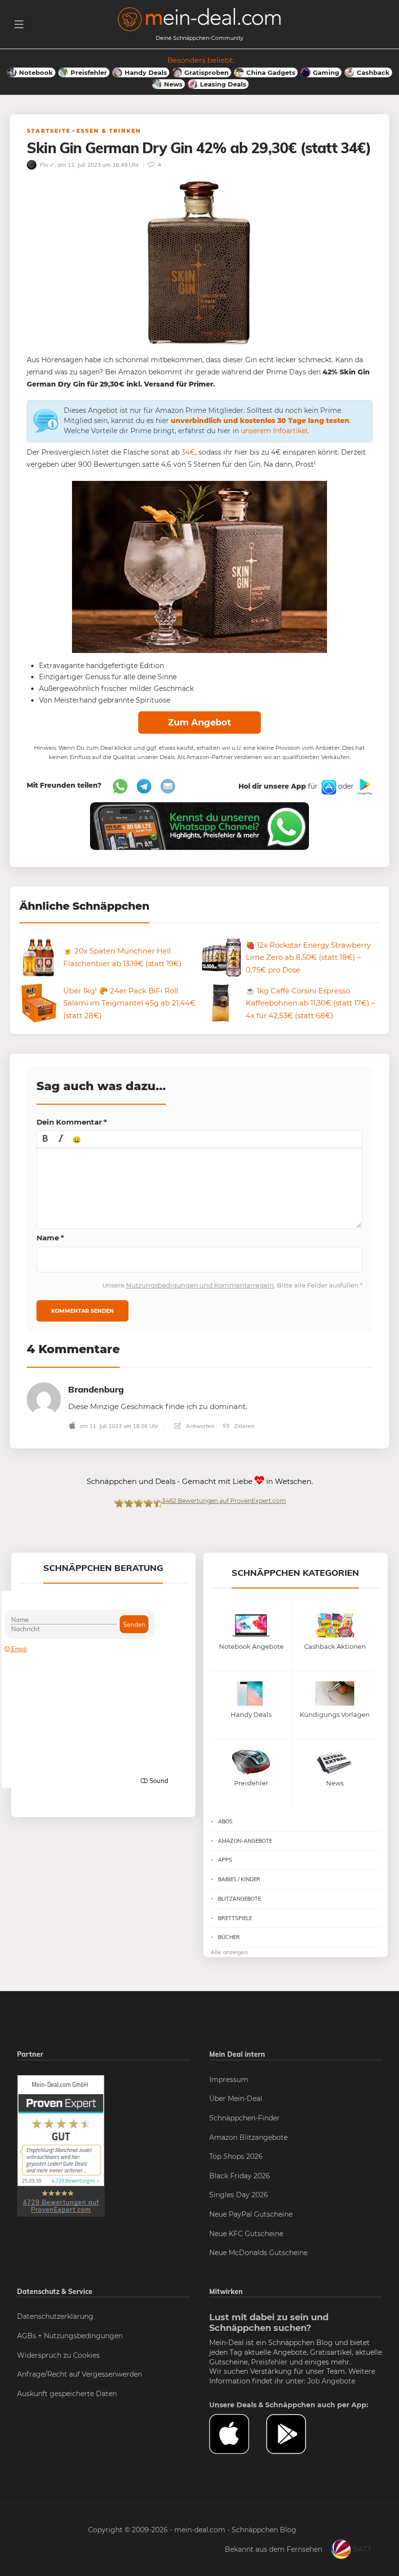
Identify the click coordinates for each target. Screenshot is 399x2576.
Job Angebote (331, 2381)
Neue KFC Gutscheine (246, 2234)
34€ (188, 452)
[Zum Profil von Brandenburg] (44, 1399)
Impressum (229, 2080)
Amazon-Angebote (245, 1841)
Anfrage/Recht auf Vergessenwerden (80, 2374)
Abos (225, 1821)
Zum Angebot (199, 723)
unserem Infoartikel (274, 431)
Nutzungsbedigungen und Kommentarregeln (200, 1285)
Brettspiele (235, 1918)
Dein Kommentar (72, 1122)
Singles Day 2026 (239, 2195)
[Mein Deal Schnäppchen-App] (295, 2434)
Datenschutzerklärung (55, 2316)
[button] (45, 1139)
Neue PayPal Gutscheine (251, 2214)
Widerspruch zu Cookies (58, 2355)
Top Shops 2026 (236, 2156)
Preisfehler (269, 2362)
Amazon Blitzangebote (248, 2137)
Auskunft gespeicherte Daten (67, 2394)
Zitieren (244, 1426)
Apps (225, 1860)
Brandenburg (96, 1389)
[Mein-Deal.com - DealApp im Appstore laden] (238, 2434)
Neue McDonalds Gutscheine (258, 2253)
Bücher (229, 1937)
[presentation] (45, 1139)
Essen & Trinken (109, 131)
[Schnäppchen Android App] (364, 786)
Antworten (199, 1426)
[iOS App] (328, 786)
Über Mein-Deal (236, 2099)
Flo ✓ (46, 165)
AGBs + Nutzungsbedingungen (70, 2336)
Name (50, 1238)
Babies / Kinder (239, 1879)
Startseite (49, 131)
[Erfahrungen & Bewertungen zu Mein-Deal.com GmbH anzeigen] (61, 2145)
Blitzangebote (239, 1899)
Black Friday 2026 (240, 2176)
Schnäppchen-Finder (245, 2118)
